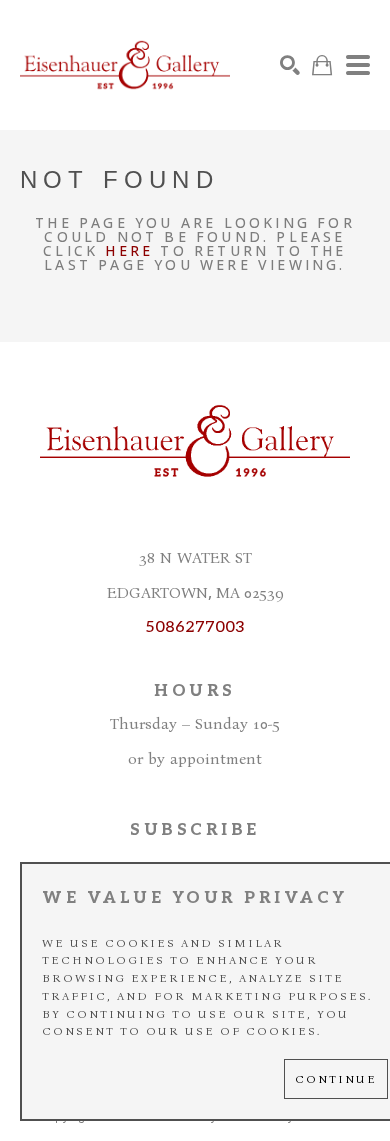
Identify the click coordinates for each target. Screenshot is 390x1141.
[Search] (290, 65)
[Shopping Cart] (322, 65)
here (129, 250)
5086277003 (195, 627)
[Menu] (358, 65)
